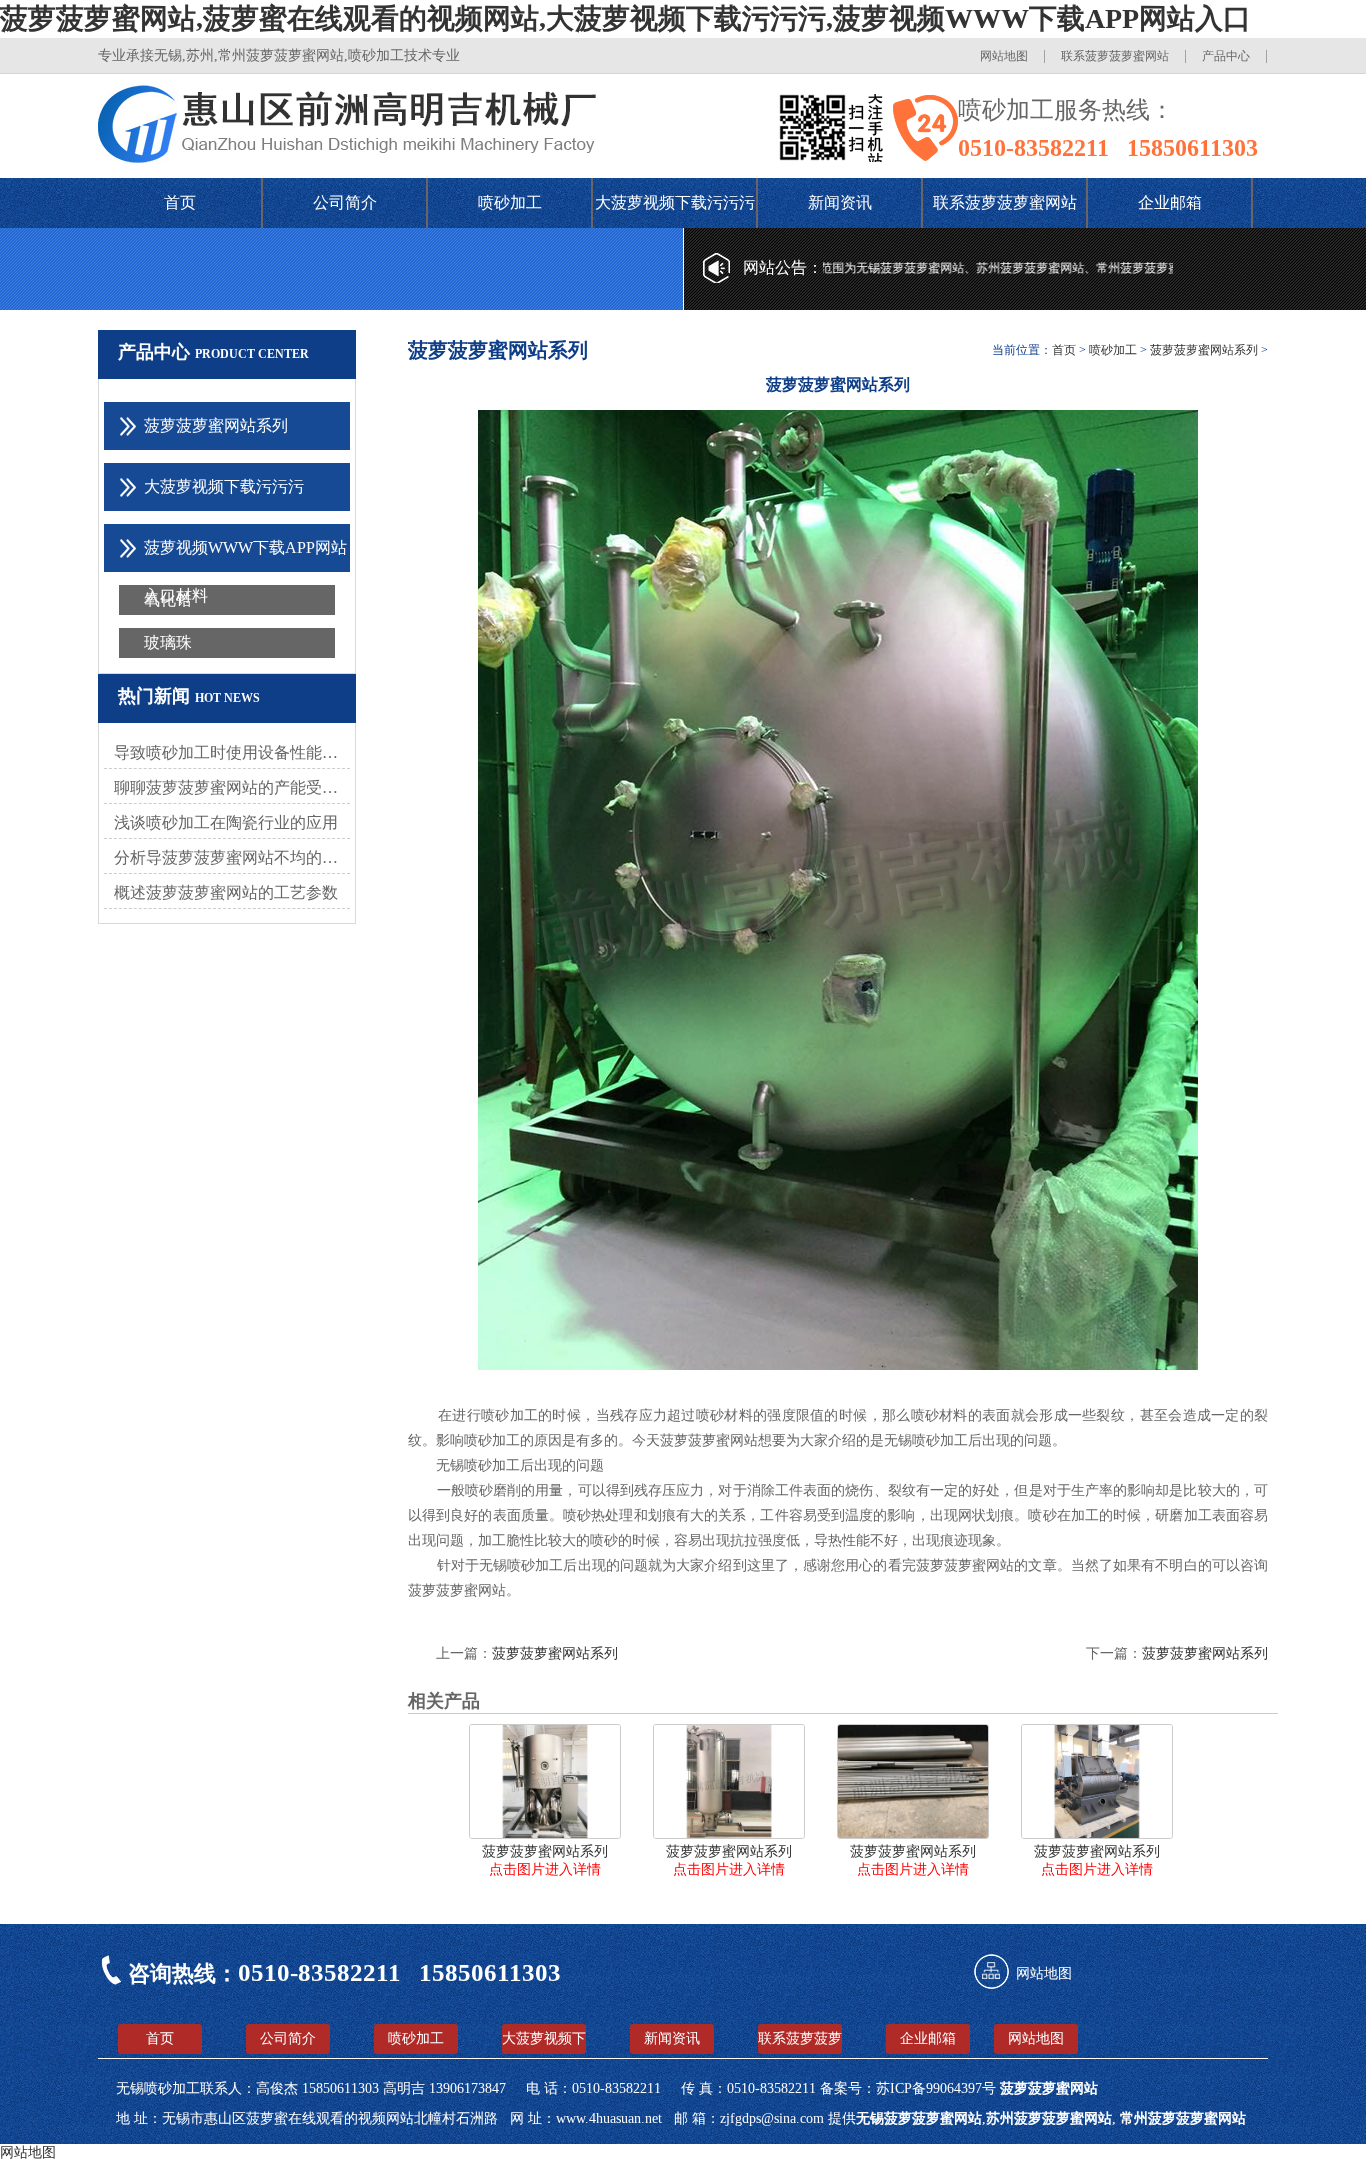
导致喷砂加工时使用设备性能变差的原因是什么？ (232, 752)
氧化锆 (168, 599)
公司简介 (345, 202)
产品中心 (1226, 56)
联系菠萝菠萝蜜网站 (1115, 56)
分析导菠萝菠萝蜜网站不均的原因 (232, 857)
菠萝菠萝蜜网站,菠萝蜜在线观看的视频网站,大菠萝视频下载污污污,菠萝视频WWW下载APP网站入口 (625, 18)
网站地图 (1004, 56)
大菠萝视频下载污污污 (675, 202)
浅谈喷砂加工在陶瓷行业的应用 (226, 822)
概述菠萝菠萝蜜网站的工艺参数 (226, 892)
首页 (180, 202)
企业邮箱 (1170, 202)
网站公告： (783, 267)
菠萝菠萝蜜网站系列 (1204, 350)
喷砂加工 (510, 202)
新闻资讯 (840, 202)
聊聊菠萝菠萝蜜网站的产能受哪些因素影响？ (232, 787)
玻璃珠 (168, 642)
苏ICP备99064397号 (938, 2088)
